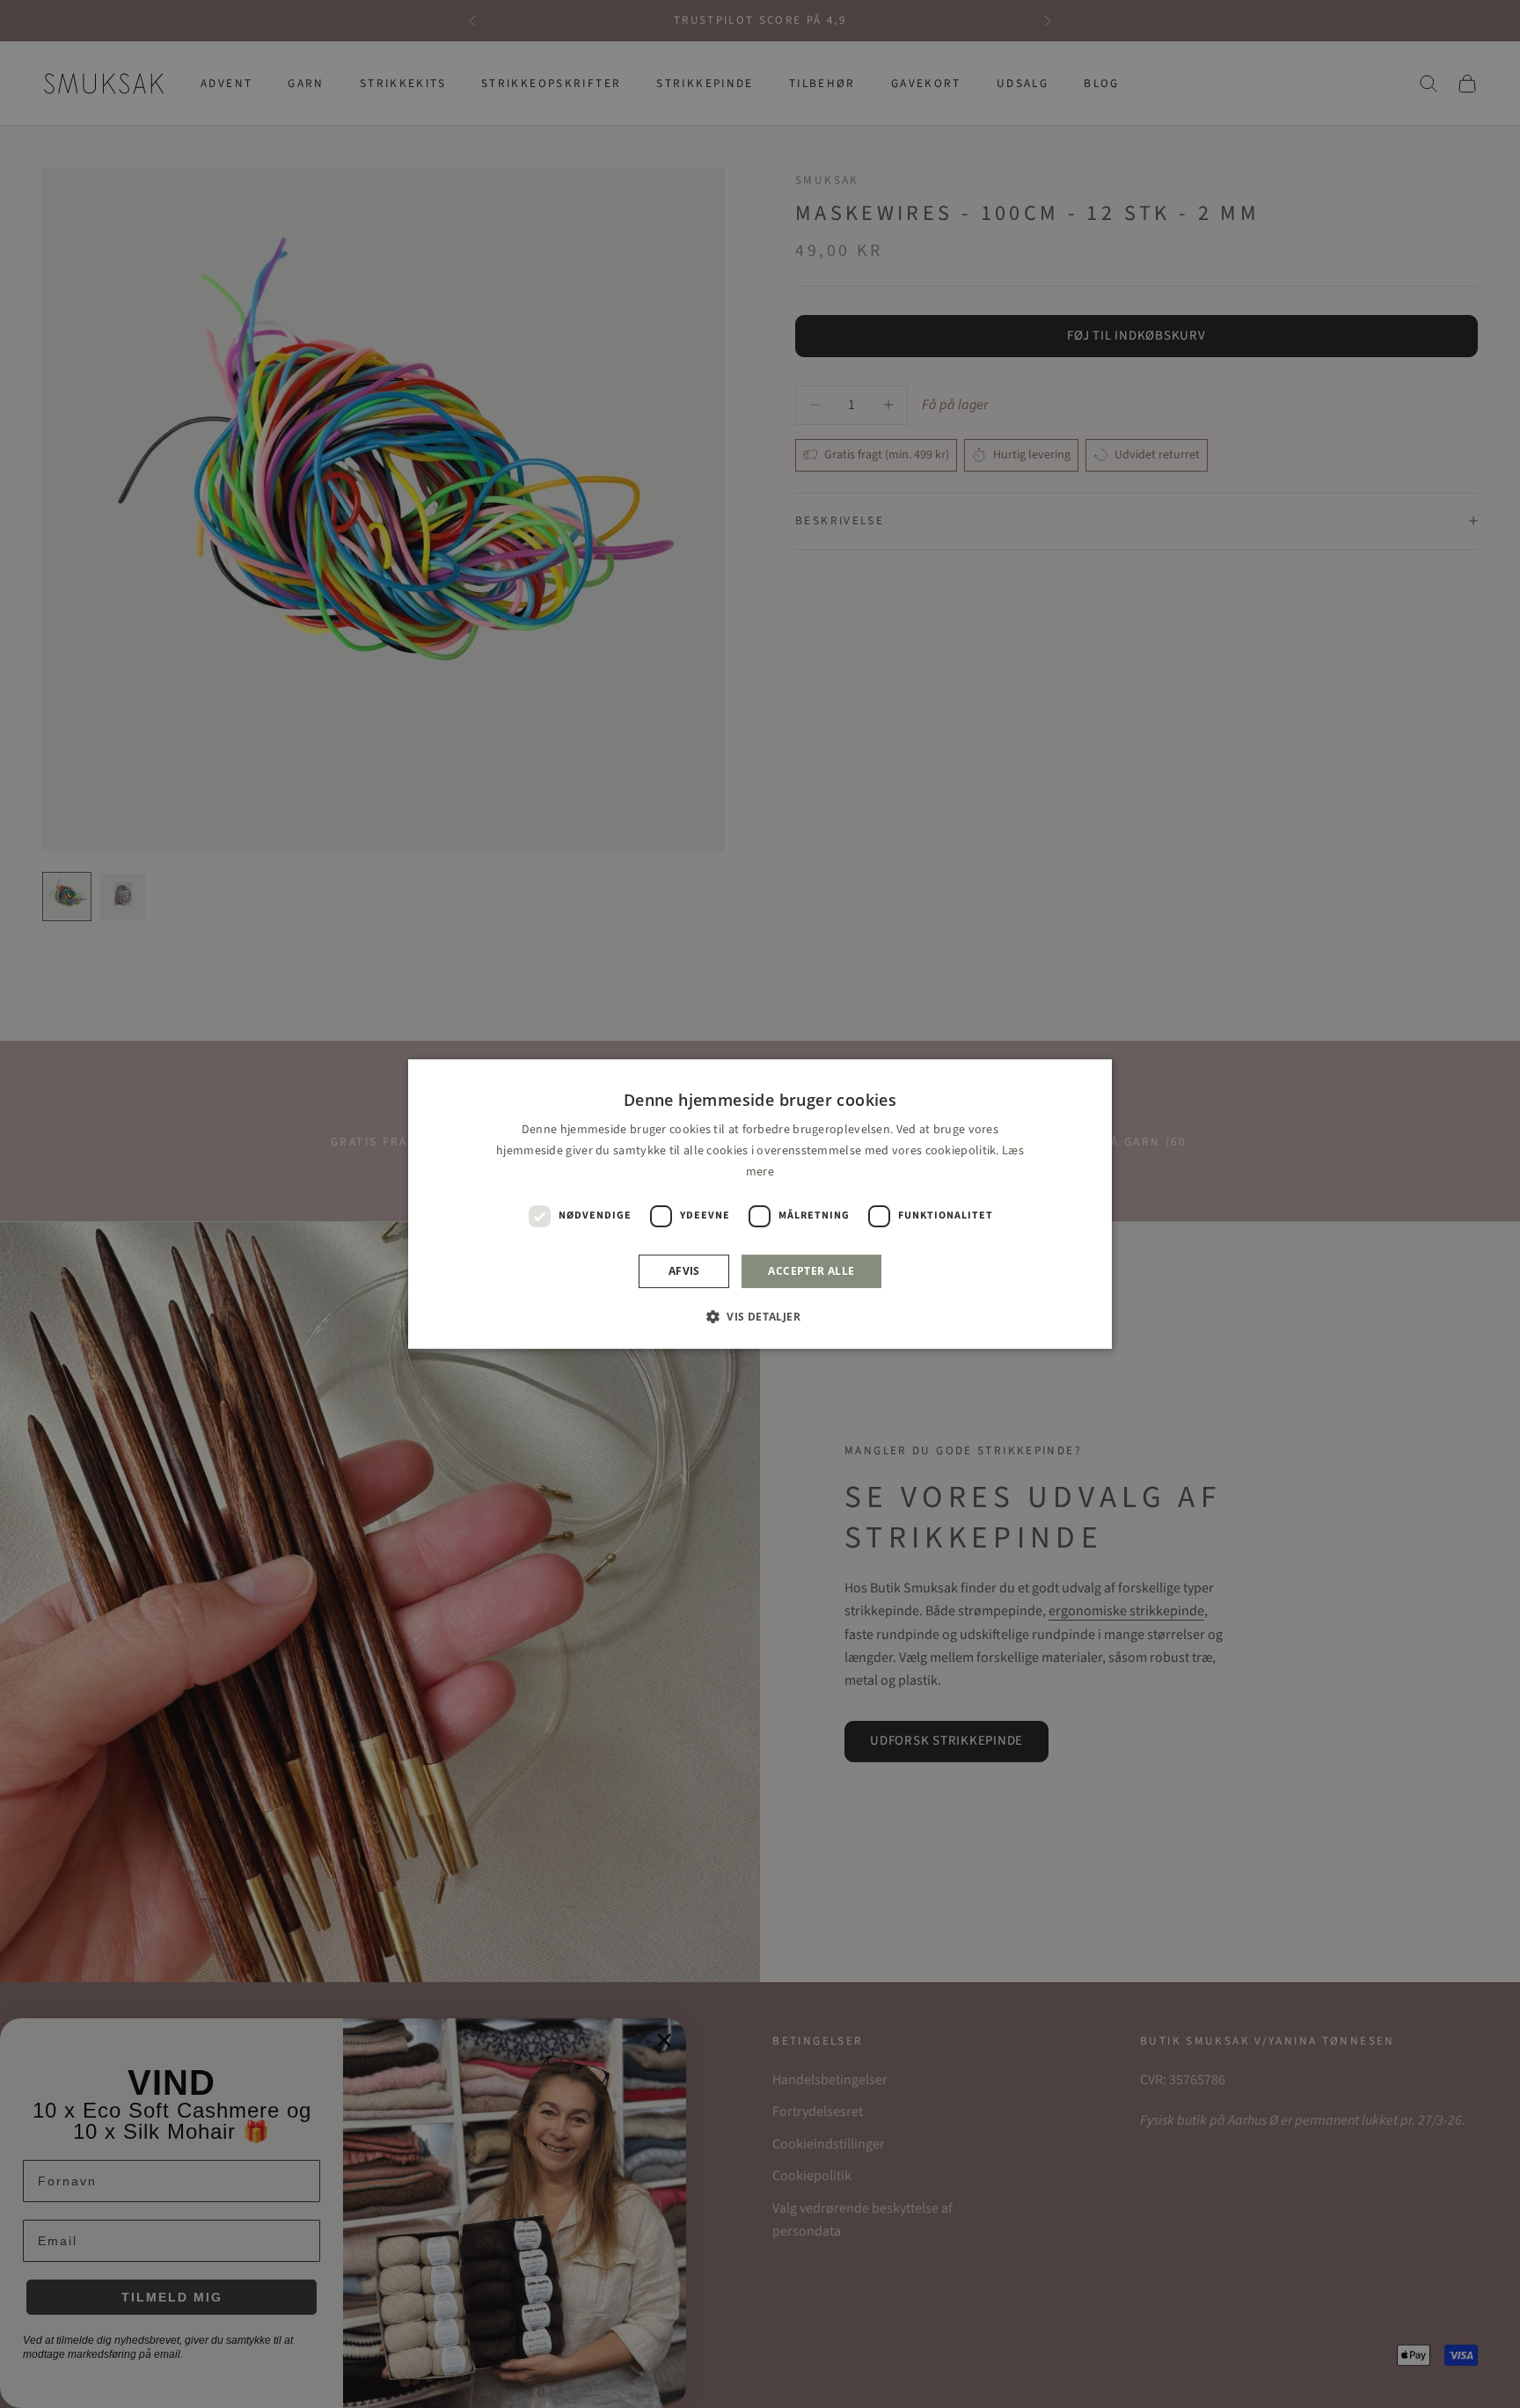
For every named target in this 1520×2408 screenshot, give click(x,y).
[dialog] (760, 1204)
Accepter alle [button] (811, 1271)
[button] (760, 1316)
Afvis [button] (684, 1271)
